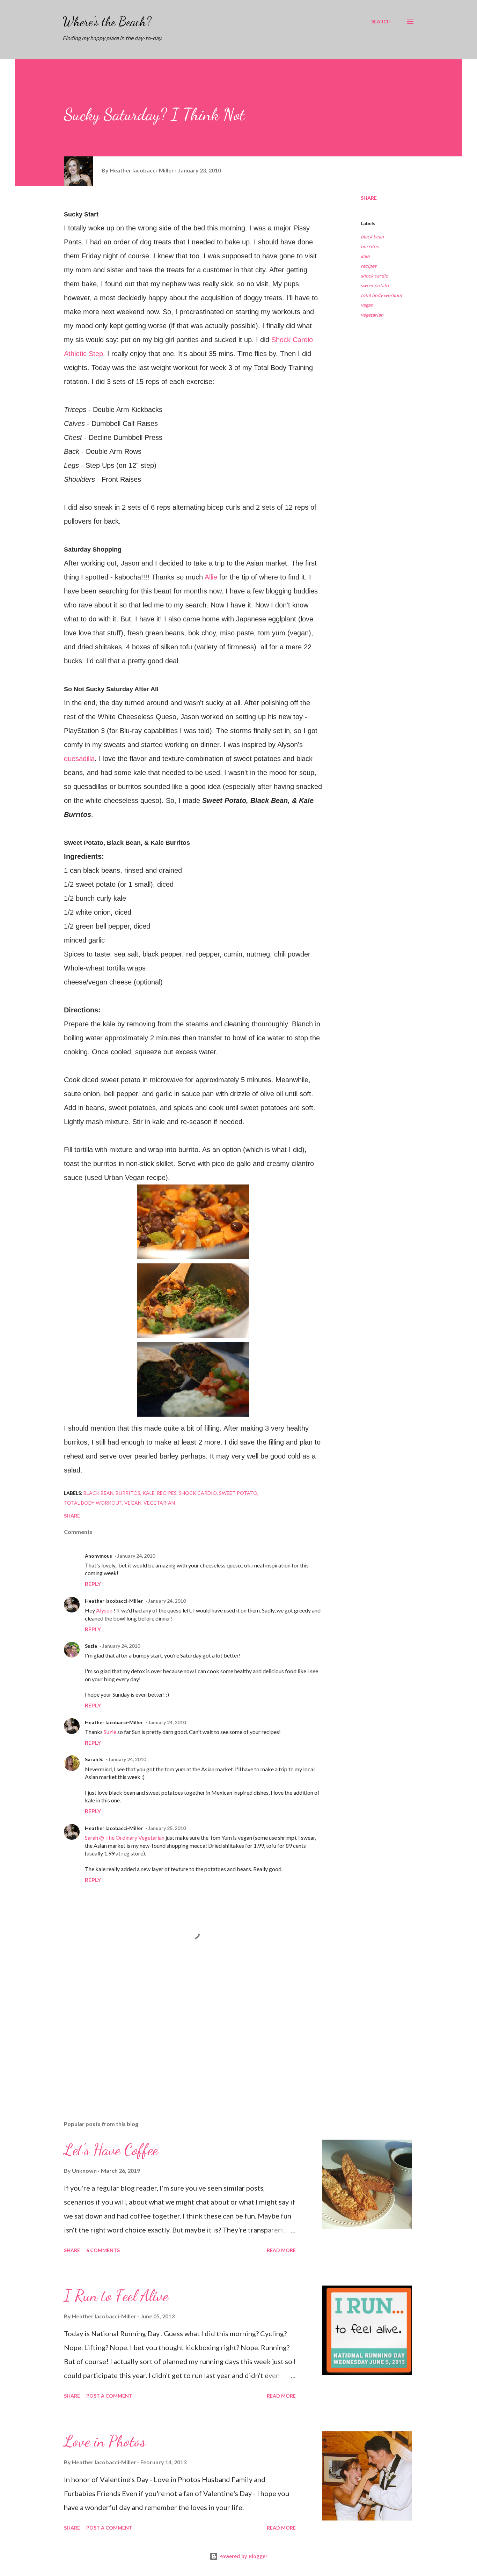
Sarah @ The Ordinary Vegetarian (125, 1837)
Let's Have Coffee (111, 2150)
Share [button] (369, 198)
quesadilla (79, 759)
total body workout (381, 295)
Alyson (105, 1610)
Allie (212, 577)
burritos (370, 246)
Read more (281, 2250)
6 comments (103, 2250)
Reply (93, 1584)
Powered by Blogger (243, 2556)
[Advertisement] (182, 2034)
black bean (372, 237)
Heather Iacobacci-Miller (114, 1601)
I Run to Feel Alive (116, 2296)
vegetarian (372, 315)
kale (365, 256)
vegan (367, 305)
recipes (369, 266)
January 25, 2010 (167, 1828)
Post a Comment (109, 2396)
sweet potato (375, 285)
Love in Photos (105, 2441)
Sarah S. (94, 1759)
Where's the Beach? (107, 21)
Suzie (91, 1646)
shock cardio (375, 276)
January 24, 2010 (136, 1556)
